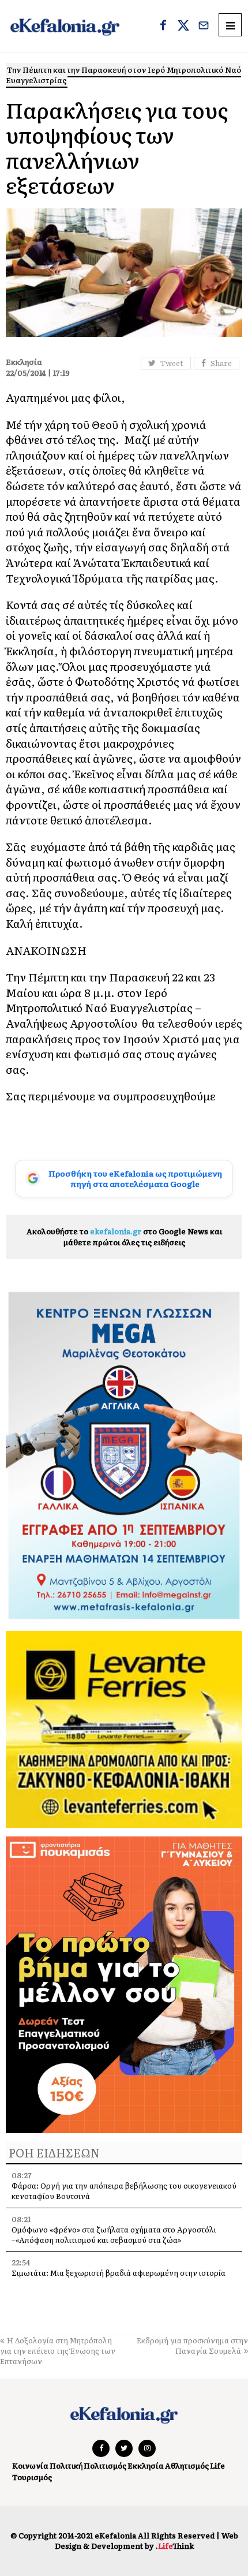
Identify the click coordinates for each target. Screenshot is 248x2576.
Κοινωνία (30, 2465)
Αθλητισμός (187, 2465)
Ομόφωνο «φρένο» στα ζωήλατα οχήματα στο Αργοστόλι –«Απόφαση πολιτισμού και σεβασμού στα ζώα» (114, 2235)
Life (217, 2465)
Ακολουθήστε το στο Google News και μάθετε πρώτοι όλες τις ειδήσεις (124, 1236)
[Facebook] (163, 27)
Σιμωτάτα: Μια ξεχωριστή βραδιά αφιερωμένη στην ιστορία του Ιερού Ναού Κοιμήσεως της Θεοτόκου (119, 2278)
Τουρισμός (32, 2477)
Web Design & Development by (146, 2540)
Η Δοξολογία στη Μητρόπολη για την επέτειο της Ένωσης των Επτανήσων (58, 2351)
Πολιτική (66, 2465)
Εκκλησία (146, 2465)
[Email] (204, 27)
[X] (183, 27)
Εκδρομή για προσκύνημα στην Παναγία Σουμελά (192, 2345)
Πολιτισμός (105, 2465)
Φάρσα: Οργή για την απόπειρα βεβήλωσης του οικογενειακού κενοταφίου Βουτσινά (124, 2191)
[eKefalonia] (65, 26)
